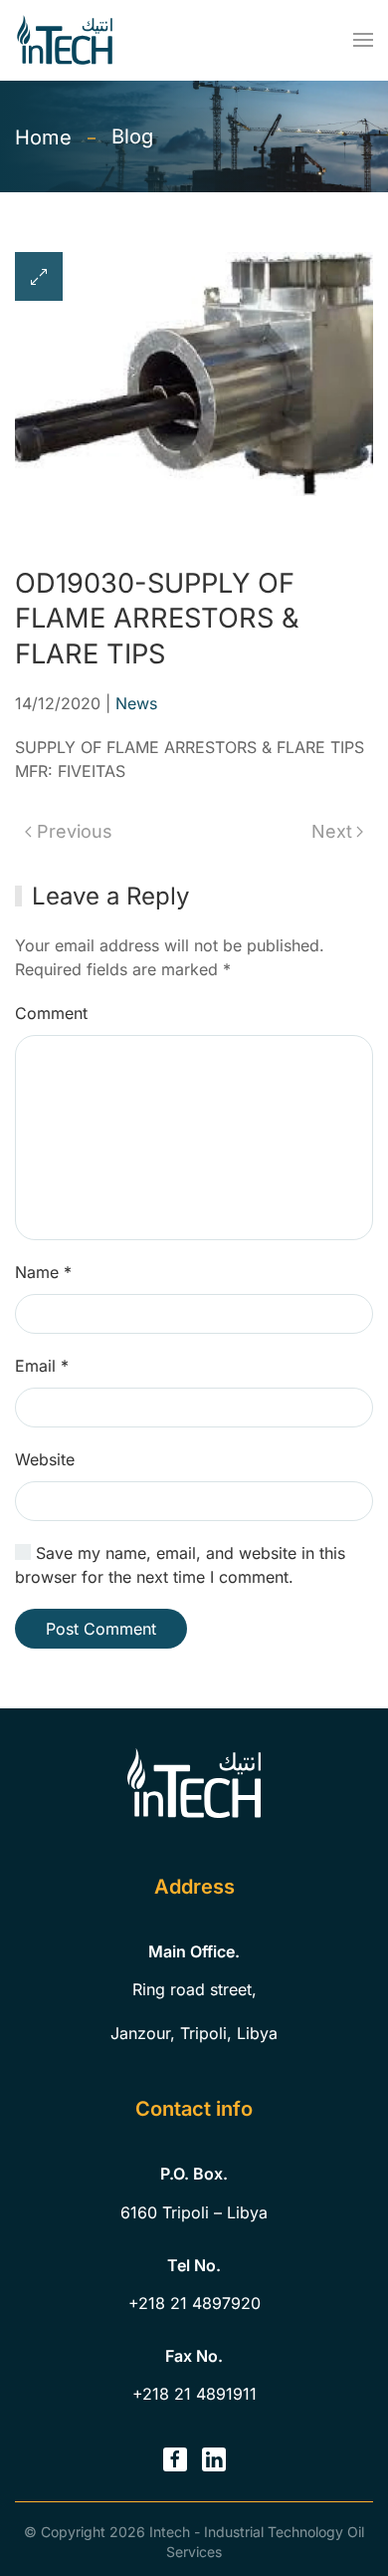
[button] (363, 40)
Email (42, 1366)
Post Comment (101, 1629)
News (136, 703)
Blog (132, 136)
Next (332, 831)
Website (45, 1459)
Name (43, 1272)
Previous (75, 831)
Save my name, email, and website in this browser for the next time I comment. (180, 1565)
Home (43, 137)
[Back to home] (65, 40)
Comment (51, 1013)
